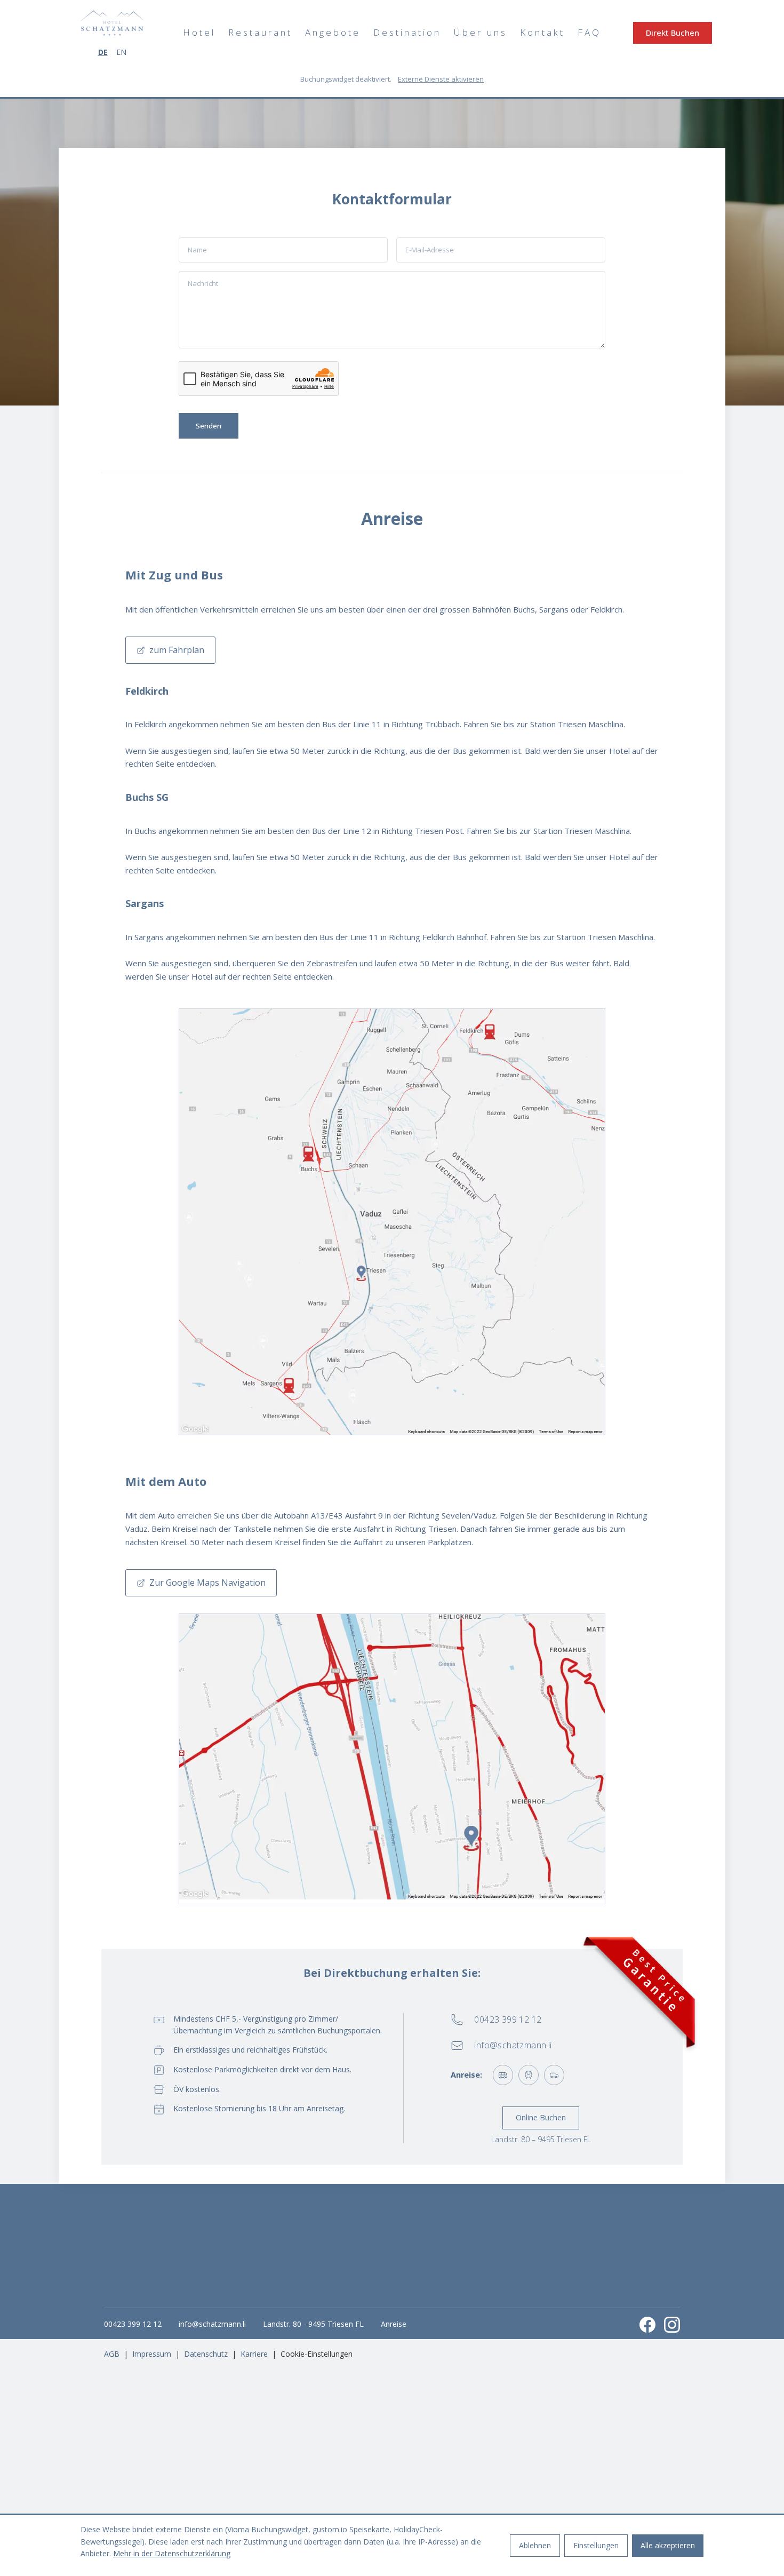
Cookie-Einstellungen (317, 2354)
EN (121, 52)
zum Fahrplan (177, 650)
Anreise (394, 2324)
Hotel (199, 32)
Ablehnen (535, 2545)
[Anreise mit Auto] (554, 2075)
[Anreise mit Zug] (529, 2075)
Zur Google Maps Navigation (207, 1583)
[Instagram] (672, 2325)
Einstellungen (596, 2545)
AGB (112, 2354)
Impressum (152, 2354)
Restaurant (260, 32)
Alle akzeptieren (668, 2545)
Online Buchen (541, 2117)
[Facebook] (647, 2325)
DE (103, 52)
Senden (209, 426)
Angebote (333, 32)
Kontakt (542, 32)
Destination (407, 32)
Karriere (254, 2354)
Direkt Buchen (673, 33)
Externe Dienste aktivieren (441, 79)
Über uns (481, 32)
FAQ (589, 32)
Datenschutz (206, 2354)
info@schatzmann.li (212, 2324)
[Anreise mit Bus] (503, 2075)
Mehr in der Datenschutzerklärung (172, 2553)
